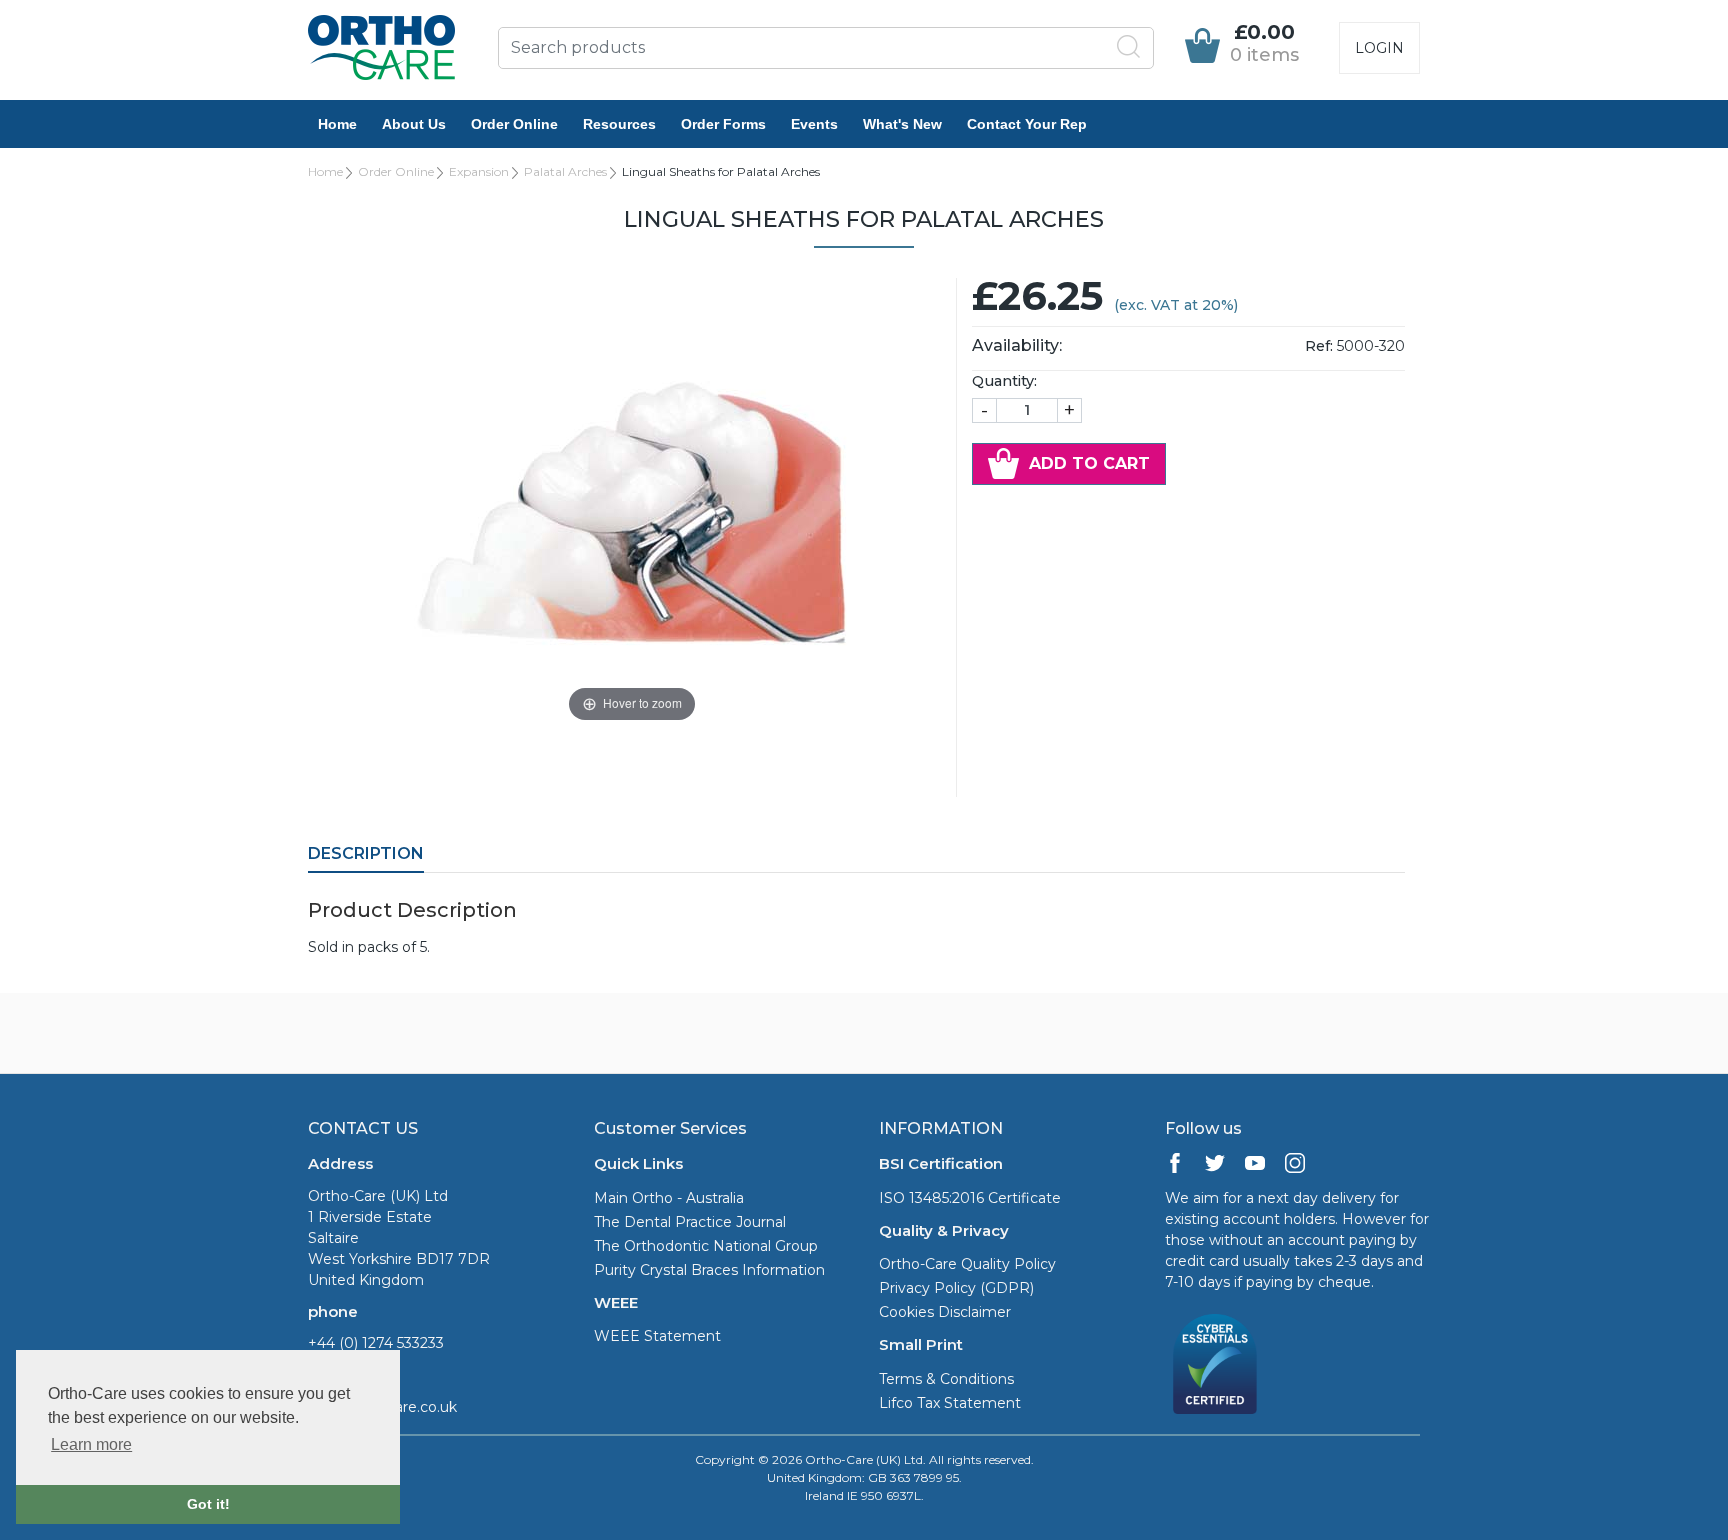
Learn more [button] (91, 1444)
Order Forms (723, 124)
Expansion (479, 171)
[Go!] (1129, 47)
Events (814, 124)
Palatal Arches (565, 171)
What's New (902, 124)
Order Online (514, 124)
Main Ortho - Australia (669, 1198)
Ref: (1319, 346)
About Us (414, 124)
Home (337, 124)
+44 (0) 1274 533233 (376, 1343)
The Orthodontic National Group (706, 1246)
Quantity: (1004, 381)
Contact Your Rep (1027, 124)
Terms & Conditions (946, 1379)
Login (1379, 48)
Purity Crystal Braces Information (709, 1270)
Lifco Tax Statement (950, 1403)
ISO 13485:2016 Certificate (970, 1198)
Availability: (1017, 345)
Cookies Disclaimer (945, 1312)
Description (366, 853)
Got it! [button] (208, 1504)
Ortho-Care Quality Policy (967, 1264)
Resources (619, 124)
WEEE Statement (657, 1336)
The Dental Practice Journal (690, 1222)
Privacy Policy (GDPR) (956, 1288)
